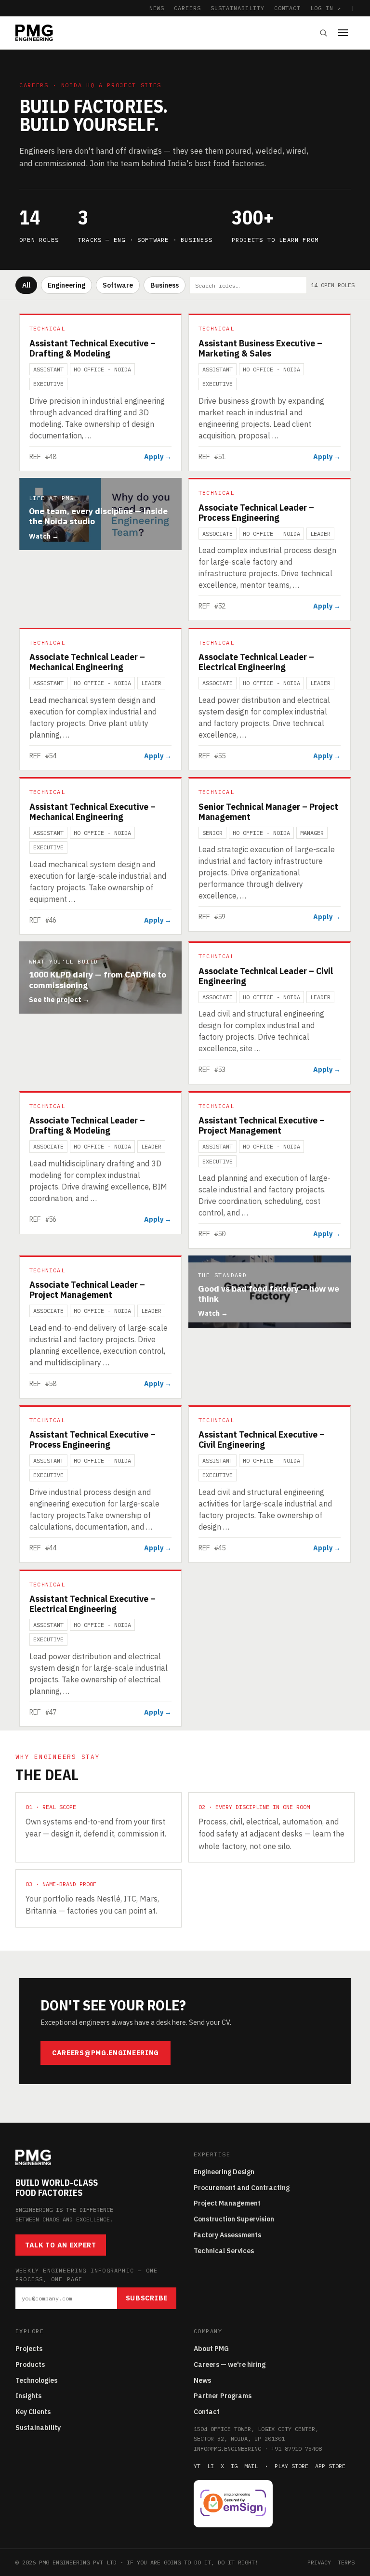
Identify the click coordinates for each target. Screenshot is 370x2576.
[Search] (323, 33)
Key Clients (33, 2412)
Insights (28, 2396)
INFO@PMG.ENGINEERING (227, 2449)
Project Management (227, 2203)
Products (30, 2365)
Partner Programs (223, 2396)
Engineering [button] (66, 285)
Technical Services (224, 2251)
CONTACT (288, 8)
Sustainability (38, 2428)
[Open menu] (346, 33)
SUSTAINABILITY (237, 8)
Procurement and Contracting (242, 2188)
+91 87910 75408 (297, 2449)
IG (234, 2466)
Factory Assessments (227, 2235)
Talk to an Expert (61, 2245)
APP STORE (330, 2466)
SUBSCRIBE (147, 2298)
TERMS (346, 2562)
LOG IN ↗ (326, 8)
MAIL (251, 2466)
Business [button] (165, 285)
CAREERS (187, 8)
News (202, 2380)
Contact (207, 2412)
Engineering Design (224, 2172)
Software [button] (118, 285)
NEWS (157, 8)
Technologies (36, 2380)
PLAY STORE (291, 2466)
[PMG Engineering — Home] (34, 33)
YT (197, 2466)
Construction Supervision (234, 2219)
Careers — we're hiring (230, 2365)
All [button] (26, 285)
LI (211, 2466)
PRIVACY (319, 2562)
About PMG (211, 2349)
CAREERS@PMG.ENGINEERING (106, 2053)
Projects (29, 2349)
